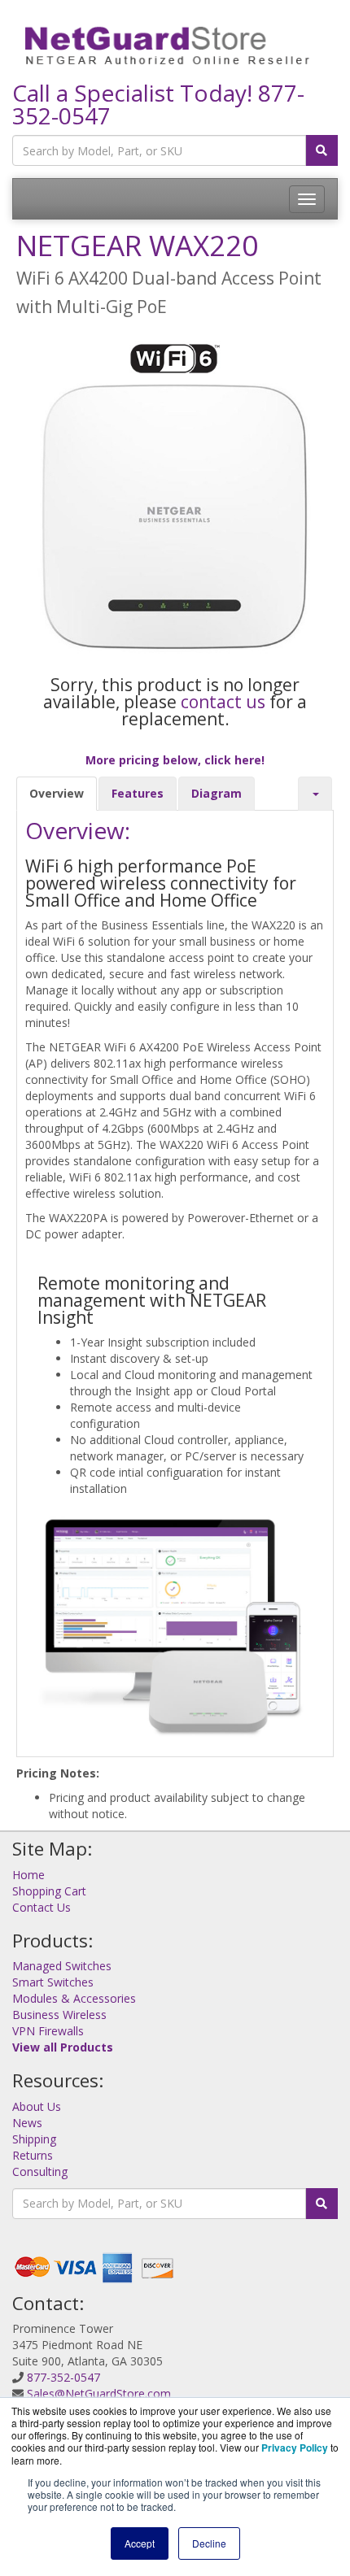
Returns (33, 2155)
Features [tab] (138, 793)
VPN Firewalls (48, 2031)
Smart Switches (53, 1982)
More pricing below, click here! (175, 760)
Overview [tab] (57, 793)
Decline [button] (209, 2543)
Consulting (40, 2171)
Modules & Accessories (74, 1998)
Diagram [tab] (217, 793)
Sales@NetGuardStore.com (99, 2393)
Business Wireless (59, 2015)
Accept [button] (140, 2543)
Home (28, 1875)
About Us (37, 2106)
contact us (223, 702)
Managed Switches (62, 1966)
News (27, 2123)
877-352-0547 (63, 2377)
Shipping (34, 2139)
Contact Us (42, 1907)
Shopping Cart (49, 1891)
